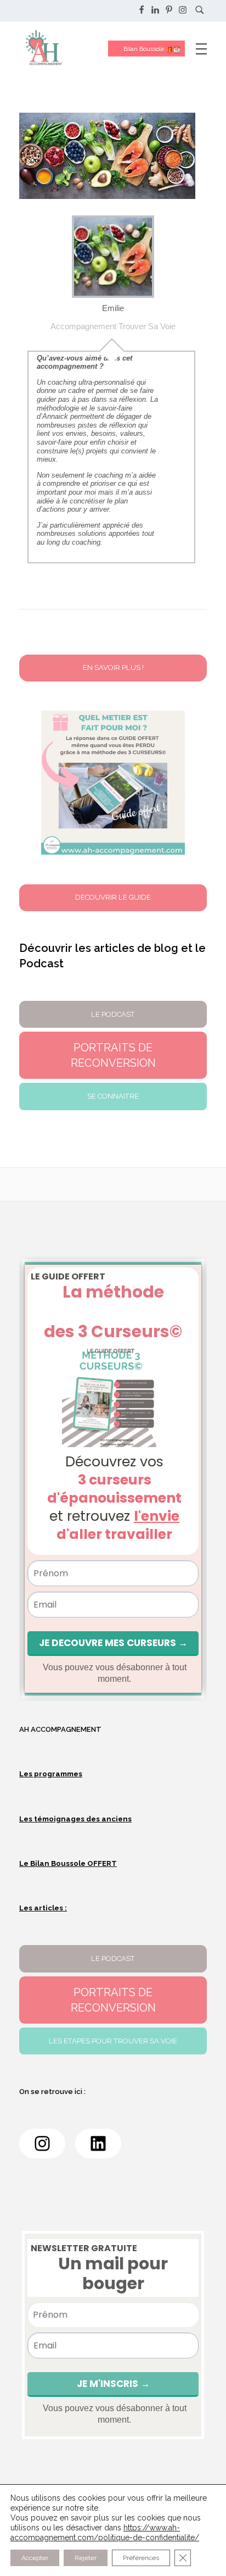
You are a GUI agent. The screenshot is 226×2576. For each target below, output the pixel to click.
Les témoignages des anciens (75, 1819)
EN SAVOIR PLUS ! (113, 667)
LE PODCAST (113, 1959)
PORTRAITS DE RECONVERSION (113, 2000)
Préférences (141, 2558)
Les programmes (51, 1774)
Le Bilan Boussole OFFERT (68, 1863)
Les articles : (43, 1908)
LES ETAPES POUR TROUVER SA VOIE (113, 2041)
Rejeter (86, 2558)
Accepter (35, 2558)
